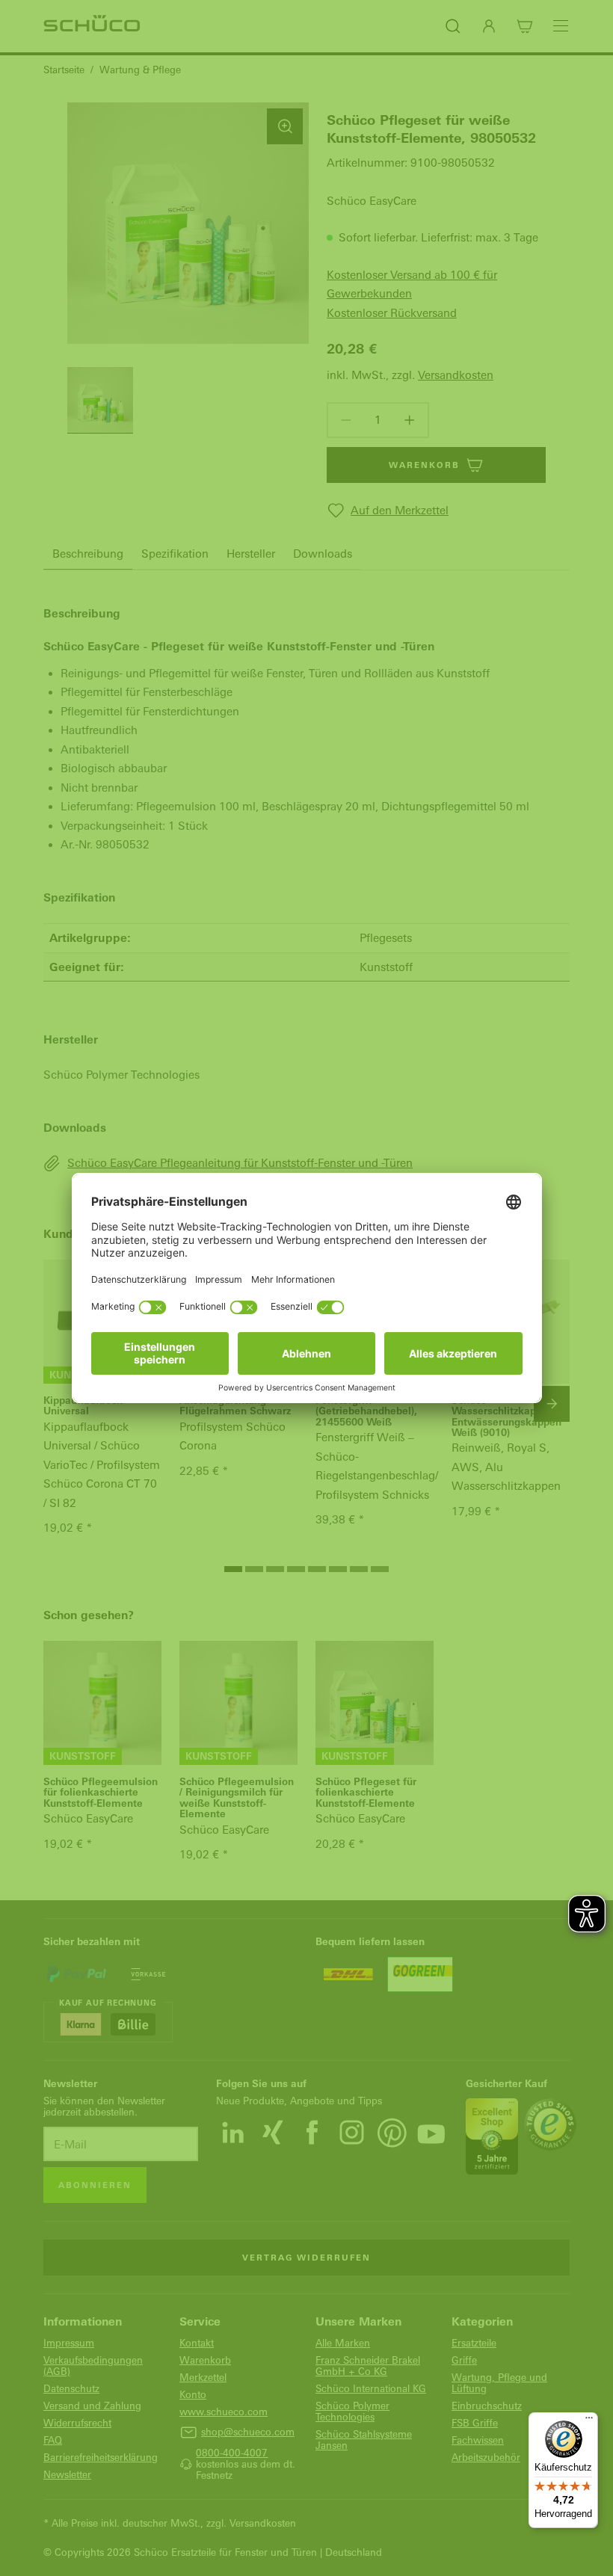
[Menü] (589, 2421)
